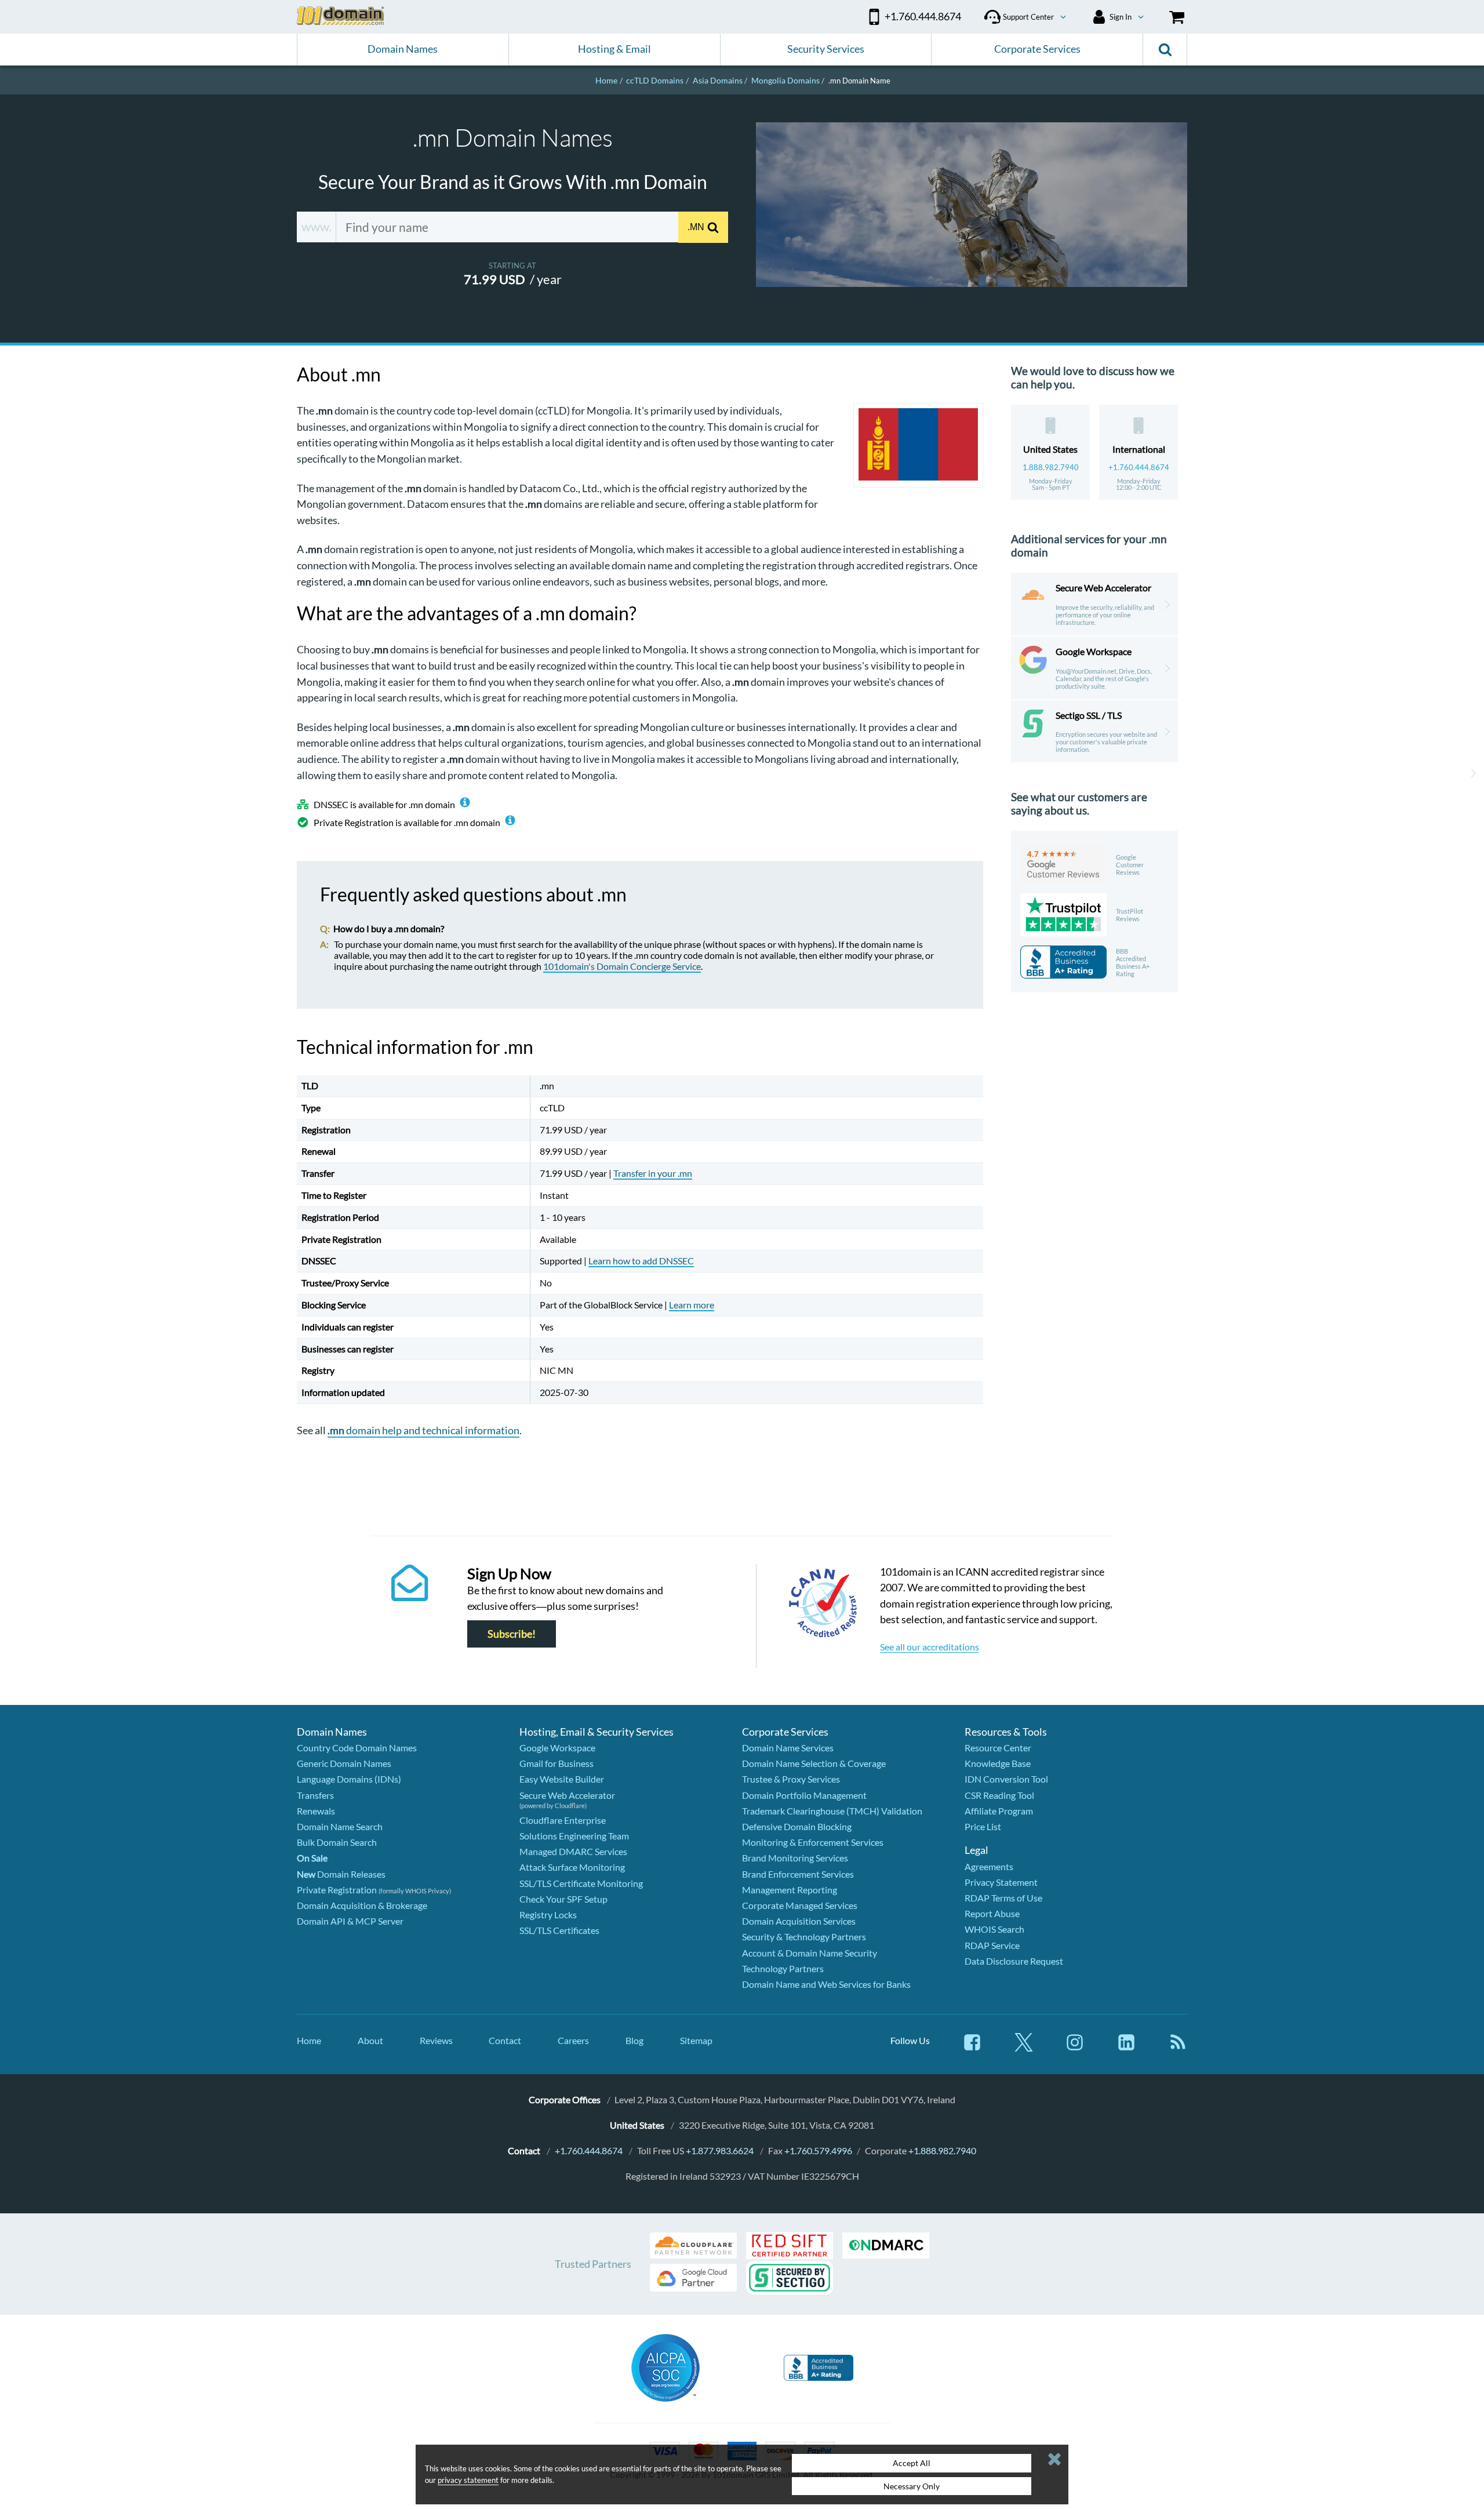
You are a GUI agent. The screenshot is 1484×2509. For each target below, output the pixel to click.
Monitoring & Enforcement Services (813, 1842)
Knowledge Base (998, 1763)
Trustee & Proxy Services (791, 1779)
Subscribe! (512, 1634)
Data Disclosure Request (1014, 1961)
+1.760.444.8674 (1139, 467)
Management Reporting (790, 1890)
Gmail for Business (556, 1763)
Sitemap (696, 2040)
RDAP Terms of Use (1003, 1898)
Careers (573, 2040)
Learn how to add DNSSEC (641, 1261)
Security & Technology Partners (804, 1937)
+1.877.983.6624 (720, 2150)
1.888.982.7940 (1051, 467)
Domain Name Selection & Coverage (814, 1763)
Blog (634, 2040)
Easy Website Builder (562, 1779)
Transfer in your (653, 1173)
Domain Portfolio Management (804, 1795)
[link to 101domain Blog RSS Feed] (1178, 2048)
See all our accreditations (930, 1647)
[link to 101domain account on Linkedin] (1126, 2048)
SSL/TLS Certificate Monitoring (581, 1883)
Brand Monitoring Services (795, 1858)
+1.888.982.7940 (942, 2150)
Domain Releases (341, 1874)
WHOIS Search (994, 1929)
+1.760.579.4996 (818, 2150)
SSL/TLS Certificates (559, 1930)
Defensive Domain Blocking (797, 1826)
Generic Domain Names (344, 1763)
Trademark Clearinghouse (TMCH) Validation (832, 1811)
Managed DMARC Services (573, 1851)
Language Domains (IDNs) (349, 1779)
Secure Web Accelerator (567, 1795)
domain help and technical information (423, 1430)
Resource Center (998, 1748)
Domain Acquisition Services (799, 1921)
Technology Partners (783, 1968)
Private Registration (337, 1890)
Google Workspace (557, 1748)
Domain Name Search (340, 1826)
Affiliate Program (999, 1811)
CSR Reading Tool (999, 1795)
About (370, 2040)
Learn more (692, 1305)
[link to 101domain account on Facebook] (972, 2048)
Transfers (315, 1795)
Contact (505, 2040)
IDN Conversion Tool (1006, 1779)
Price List (983, 1826)
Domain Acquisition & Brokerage (362, 1905)
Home (309, 2040)
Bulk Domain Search (337, 1842)
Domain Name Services (788, 1748)
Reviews (436, 2040)
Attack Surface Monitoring (572, 1867)
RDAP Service (992, 1945)
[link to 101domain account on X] (1024, 2048)
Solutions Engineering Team (574, 1836)
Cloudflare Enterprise (563, 1820)
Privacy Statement (1001, 1882)
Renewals (316, 1811)
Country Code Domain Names (357, 1748)
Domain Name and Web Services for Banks (826, 1984)
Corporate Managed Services (800, 1905)
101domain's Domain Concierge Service (622, 966)
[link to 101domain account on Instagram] (1075, 2048)
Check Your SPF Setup (563, 1899)
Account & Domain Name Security (810, 1953)
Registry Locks (548, 1915)
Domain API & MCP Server (350, 1921)
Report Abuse (992, 1913)
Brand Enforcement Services (798, 1874)
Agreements (989, 1866)
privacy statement (468, 2480)
